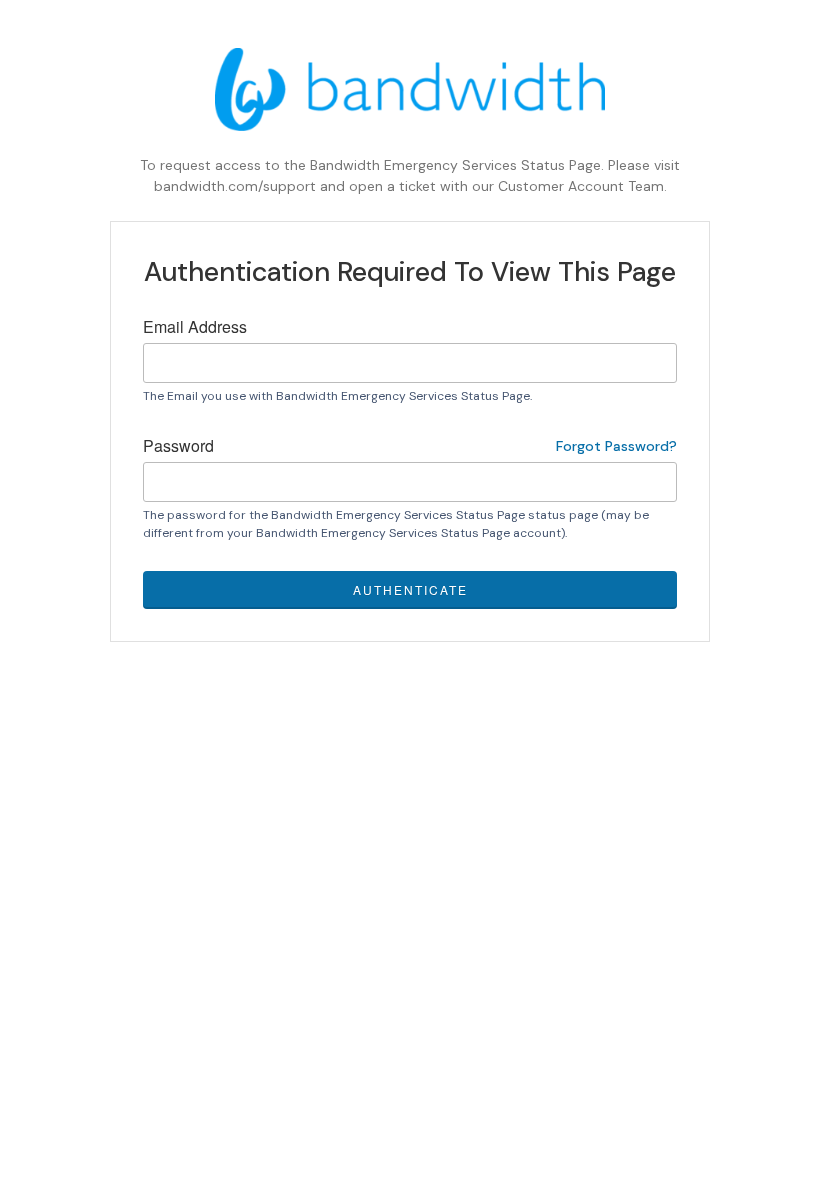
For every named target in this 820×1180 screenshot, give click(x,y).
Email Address (195, 326)
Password (410, 445)
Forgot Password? (616, 446)
